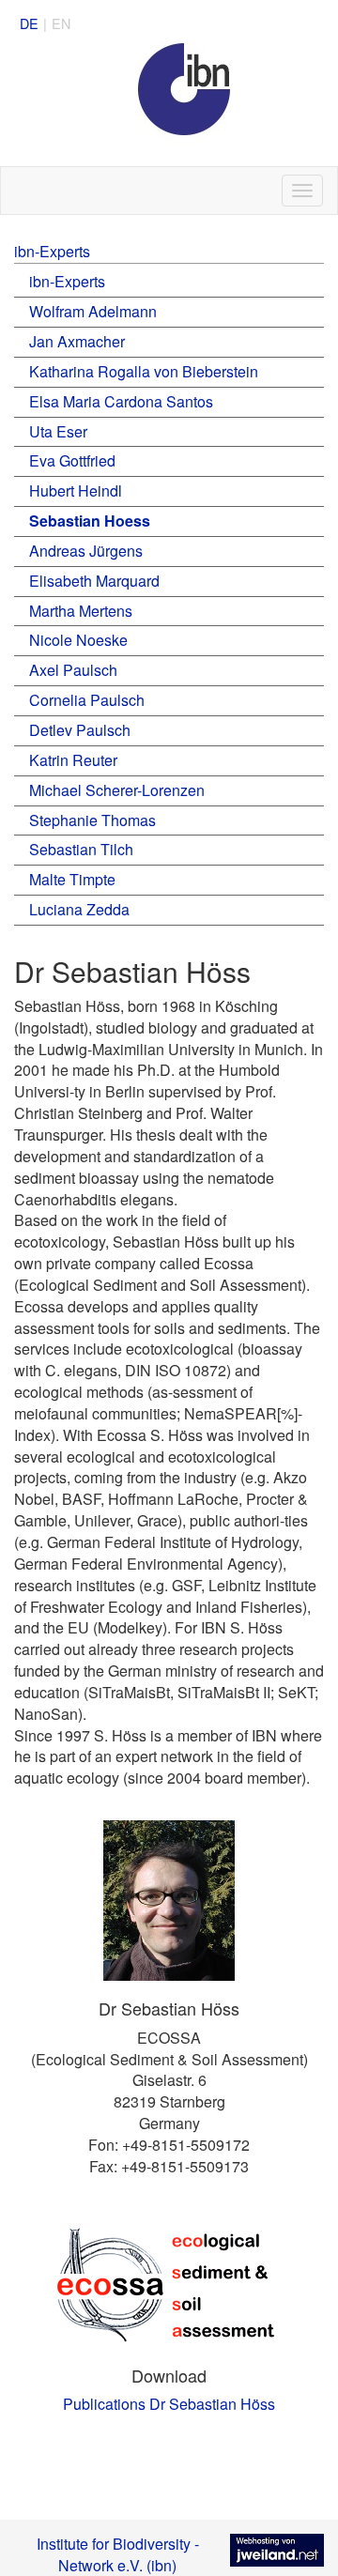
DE (29, 23)
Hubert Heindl (76, 491)
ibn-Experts (52, 251)
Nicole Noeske (78, 640)
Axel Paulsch (73, 670)
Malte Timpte (72, 879)
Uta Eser (58, 431)
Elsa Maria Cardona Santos (121, 401)
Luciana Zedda (79, 909)
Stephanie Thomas (92, 820)
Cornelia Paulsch (87, 700)
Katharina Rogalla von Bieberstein (144, 371)
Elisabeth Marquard (94, 581)
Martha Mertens (81, 611)
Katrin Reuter (73, 760)
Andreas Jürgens (86, 551)
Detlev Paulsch (80, 730)
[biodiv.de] (169, 104)
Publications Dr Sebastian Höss (169, 2404)
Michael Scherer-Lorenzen (117, 790)
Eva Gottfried (72, 460)
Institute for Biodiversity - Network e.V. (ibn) (118, 2554)
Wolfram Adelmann (93, 311)
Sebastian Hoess (90, 521)
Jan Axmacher (77, 341)
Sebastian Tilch (81, 849)
